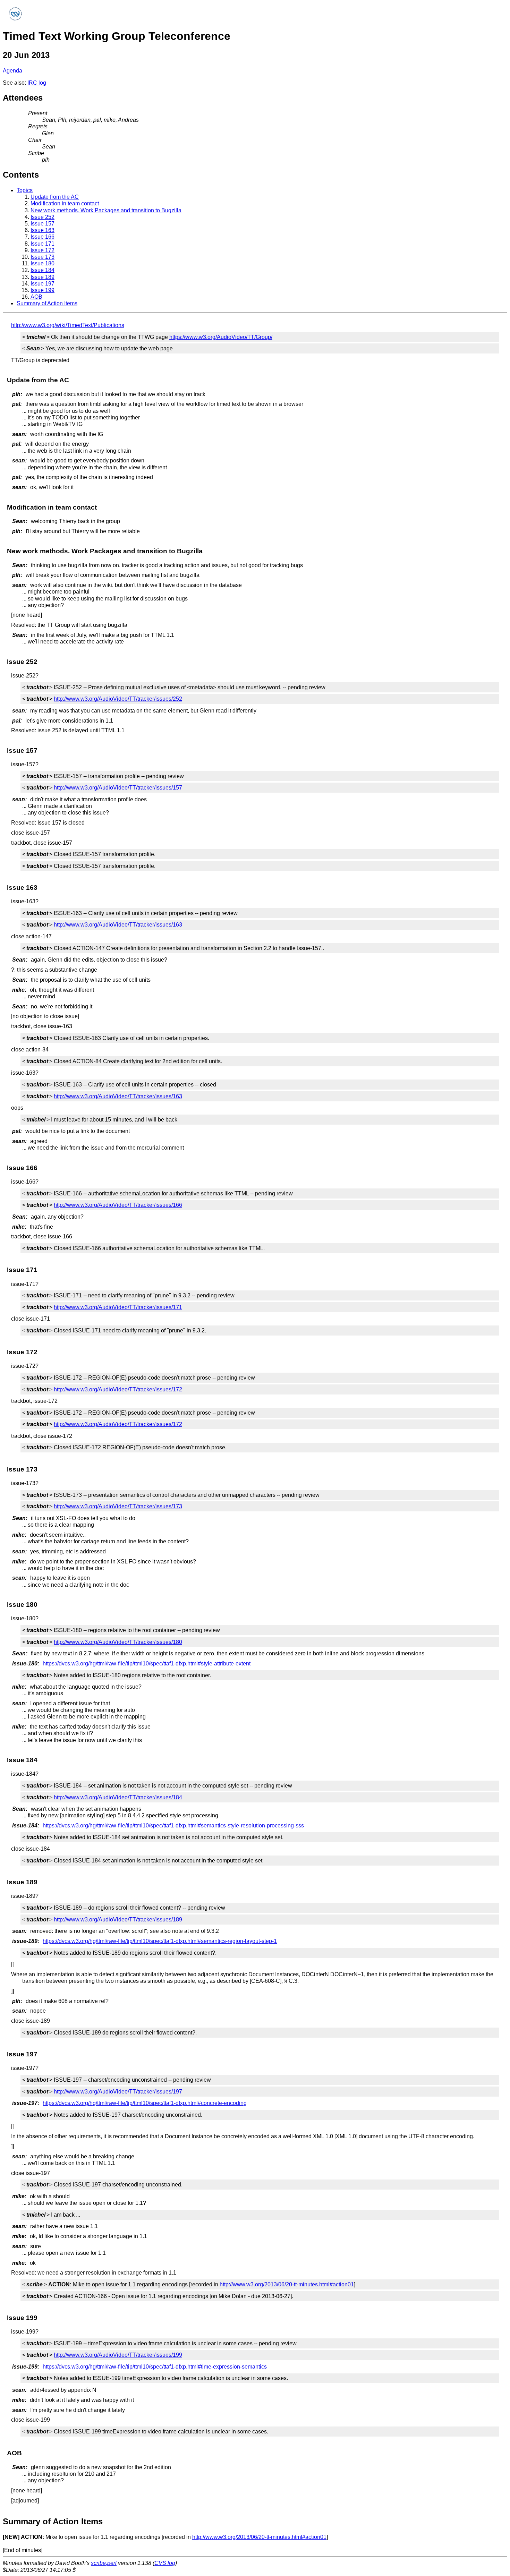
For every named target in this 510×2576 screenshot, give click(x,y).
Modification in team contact (65, 203)
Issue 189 (42, 277)
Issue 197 (42, 284)
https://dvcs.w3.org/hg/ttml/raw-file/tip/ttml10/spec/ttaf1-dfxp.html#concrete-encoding (145, 2103)
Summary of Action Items (47, 303)
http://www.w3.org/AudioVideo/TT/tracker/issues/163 (118, 925)
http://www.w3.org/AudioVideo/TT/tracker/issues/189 (118, 1920)
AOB (36, 297)
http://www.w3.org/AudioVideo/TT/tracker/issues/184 (118, 1797)
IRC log (37, 83)
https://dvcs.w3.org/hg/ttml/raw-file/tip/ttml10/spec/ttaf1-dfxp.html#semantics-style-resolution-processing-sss (173, 1826)
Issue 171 (42, 244)
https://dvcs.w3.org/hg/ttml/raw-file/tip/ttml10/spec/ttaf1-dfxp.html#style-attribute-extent (147, 1664)
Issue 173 (42, 257)
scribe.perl (104, 2563)
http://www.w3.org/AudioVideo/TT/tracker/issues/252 (118, 699)
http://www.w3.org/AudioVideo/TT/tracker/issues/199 (118, 2355)
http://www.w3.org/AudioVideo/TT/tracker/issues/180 (118, 1642)
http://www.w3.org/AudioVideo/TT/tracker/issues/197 (118, 2092)
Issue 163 (42, 230)
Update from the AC (55, 197)
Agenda (12, 71)
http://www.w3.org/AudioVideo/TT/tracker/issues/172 (118, 1389)
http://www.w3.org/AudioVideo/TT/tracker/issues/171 (118, 1307)
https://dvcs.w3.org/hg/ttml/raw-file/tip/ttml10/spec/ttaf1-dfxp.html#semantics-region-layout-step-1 (160, 1941)
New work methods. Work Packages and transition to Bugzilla (106, 210)
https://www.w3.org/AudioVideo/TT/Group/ (221, 337)
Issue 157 (42, 224)
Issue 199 (42, 290)
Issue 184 (42, 270)
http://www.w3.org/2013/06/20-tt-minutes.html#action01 (287, 2284)
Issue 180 (42, 263)
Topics (25, 190)
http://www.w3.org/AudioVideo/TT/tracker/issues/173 (118, 1506)
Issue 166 (42, 237)
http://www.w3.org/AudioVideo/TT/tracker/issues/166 (118, 1205)
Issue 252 (42, 217)
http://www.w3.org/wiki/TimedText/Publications (68, 325)
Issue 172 (42, 250)
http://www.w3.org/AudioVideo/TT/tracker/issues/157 (118, 788)
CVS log (165, 2563)
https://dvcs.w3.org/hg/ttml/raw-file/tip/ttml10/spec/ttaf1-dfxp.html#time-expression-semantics (155, 2367)
